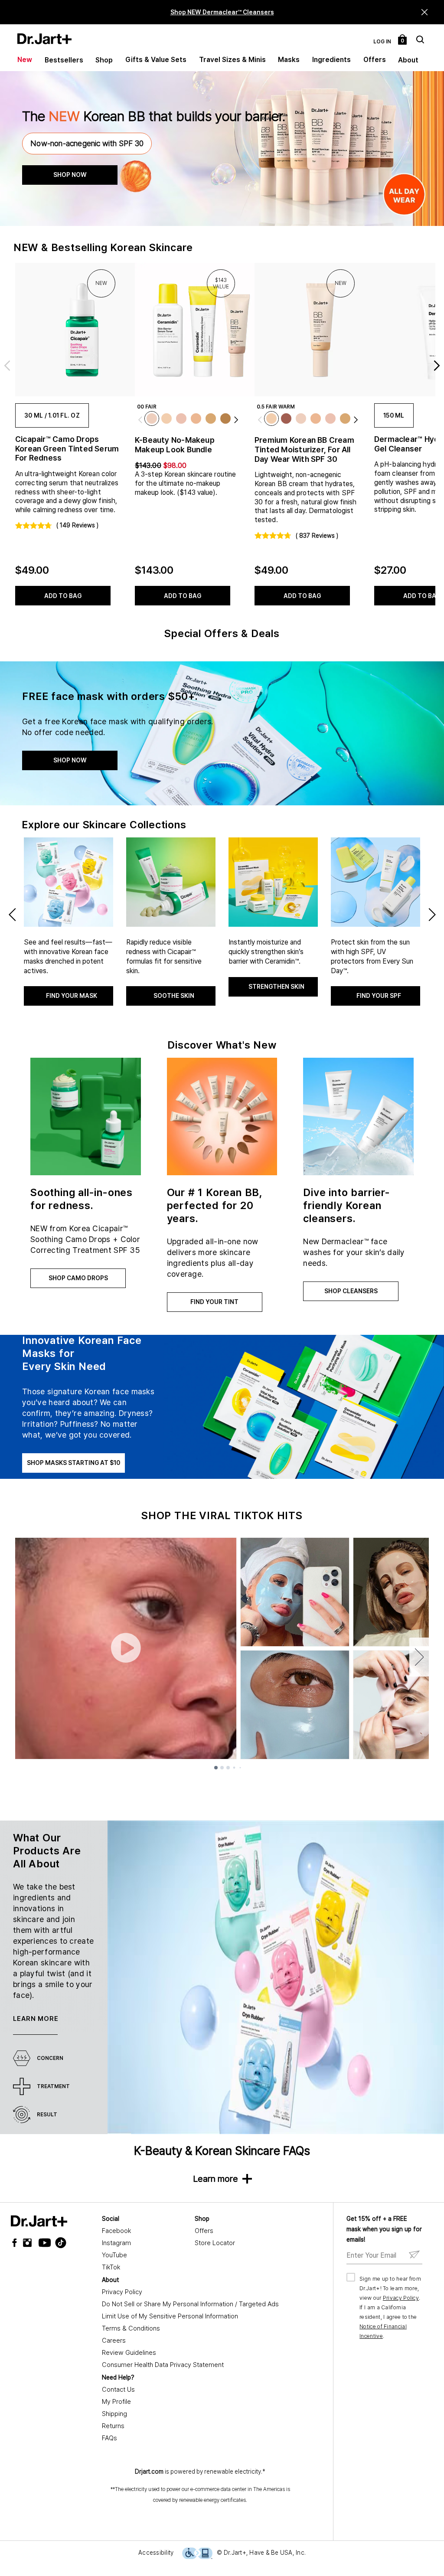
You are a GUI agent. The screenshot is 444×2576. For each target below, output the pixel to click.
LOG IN (382, 42)
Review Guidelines (129, 2353)
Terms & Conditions (131, 2328)
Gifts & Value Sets (156, 60)
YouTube (114, 2255)
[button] (425, 12)
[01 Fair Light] (181, 418)
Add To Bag (63, 596)
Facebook (116, 2231)
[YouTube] (42, 2243)
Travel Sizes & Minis (232, 60)
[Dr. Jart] (44, 39)
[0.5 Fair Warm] (166, 418)
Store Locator (215, 2243)
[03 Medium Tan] (225, 418)
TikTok (111, 2267)
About (408, 60)
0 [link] (403, 41)
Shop (104, 60)
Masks (289, 60)
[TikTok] (55, 2243)
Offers (375, 60)
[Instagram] (29, 2243)
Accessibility (156, 2553)
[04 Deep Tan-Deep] (286, 418)
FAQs (109, 2438)
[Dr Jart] (39, 2221)
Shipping (114, 2414)
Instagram (116, 2243)
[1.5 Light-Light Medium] (196, 418)
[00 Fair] (152, 418)
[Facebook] (16, 2243)
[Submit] (414, 2255)
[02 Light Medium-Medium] (211, 418)
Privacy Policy (122, 2292)
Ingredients (331, 60)
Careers (114, 2341)
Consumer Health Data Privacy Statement (163, 2365)
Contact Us (118, 2390)
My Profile (116, 2402)
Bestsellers (64, 60)
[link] (69, 330)
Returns (113, 2426)
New (25, 60)
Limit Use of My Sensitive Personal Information (170, 2316)
